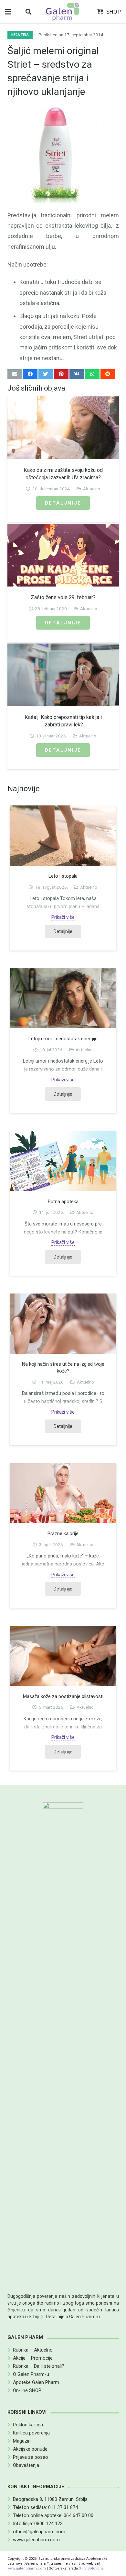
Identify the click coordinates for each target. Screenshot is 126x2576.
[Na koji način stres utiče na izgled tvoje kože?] (63, 1323)
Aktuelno (92, 489)
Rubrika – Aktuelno (33, 2350)
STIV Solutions (91, 2568)
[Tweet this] (46, 374)
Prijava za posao (31, 2457)
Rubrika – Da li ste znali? (39, 2366)
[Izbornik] (8, 12)
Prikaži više (63, 917)
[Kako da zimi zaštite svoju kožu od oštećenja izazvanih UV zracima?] (63, 428)
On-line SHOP (27, 2390)
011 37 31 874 (63, 2507)
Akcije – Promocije (33, 2358)
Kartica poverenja (31, 2433)
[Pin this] (61, 374)
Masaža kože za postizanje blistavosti (63, 1696)
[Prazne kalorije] (63, 1493)
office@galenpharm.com (39, 2532)
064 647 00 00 (79, 2515)
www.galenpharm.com (36, 2540)
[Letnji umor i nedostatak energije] (63, 998)
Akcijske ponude (30, 2449)
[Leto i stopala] (63, 835)
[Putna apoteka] (63, 1161)
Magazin (22, 2441)
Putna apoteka (63, 1202)
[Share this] (30, 374)
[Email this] (15, 374)
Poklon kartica (28, 2425)
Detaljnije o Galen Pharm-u (73, 2317)
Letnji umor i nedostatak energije (63, 1039)
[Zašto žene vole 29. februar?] (63, 555)
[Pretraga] (28, 12)
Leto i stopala (63, 876)
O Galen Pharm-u (31, 2374)
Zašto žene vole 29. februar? (63, 597)
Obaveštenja (26, 2465)
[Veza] (63, 12)
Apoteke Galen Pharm (36, 2382)
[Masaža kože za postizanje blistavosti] (63, 1656)
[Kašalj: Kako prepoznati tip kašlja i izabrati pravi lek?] (63, 675)
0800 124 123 (48, 2524)
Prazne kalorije (63, 1533)
